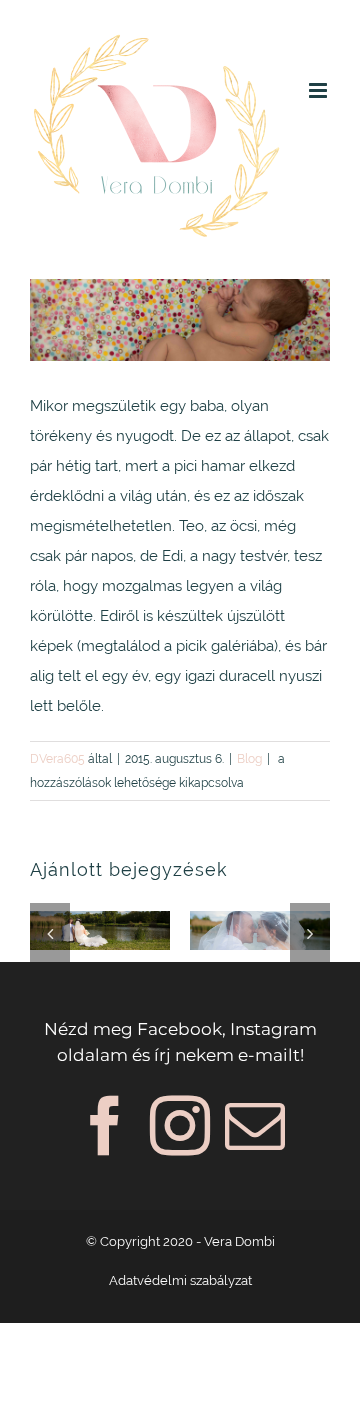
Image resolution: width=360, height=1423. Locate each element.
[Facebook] (105, 1126)
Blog (249, 759)
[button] (50, 933)
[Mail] (255, 1126)
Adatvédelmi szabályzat (180, 1280)
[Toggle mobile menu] (319, 90)
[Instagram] (180, 1126)
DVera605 (57, 759)
